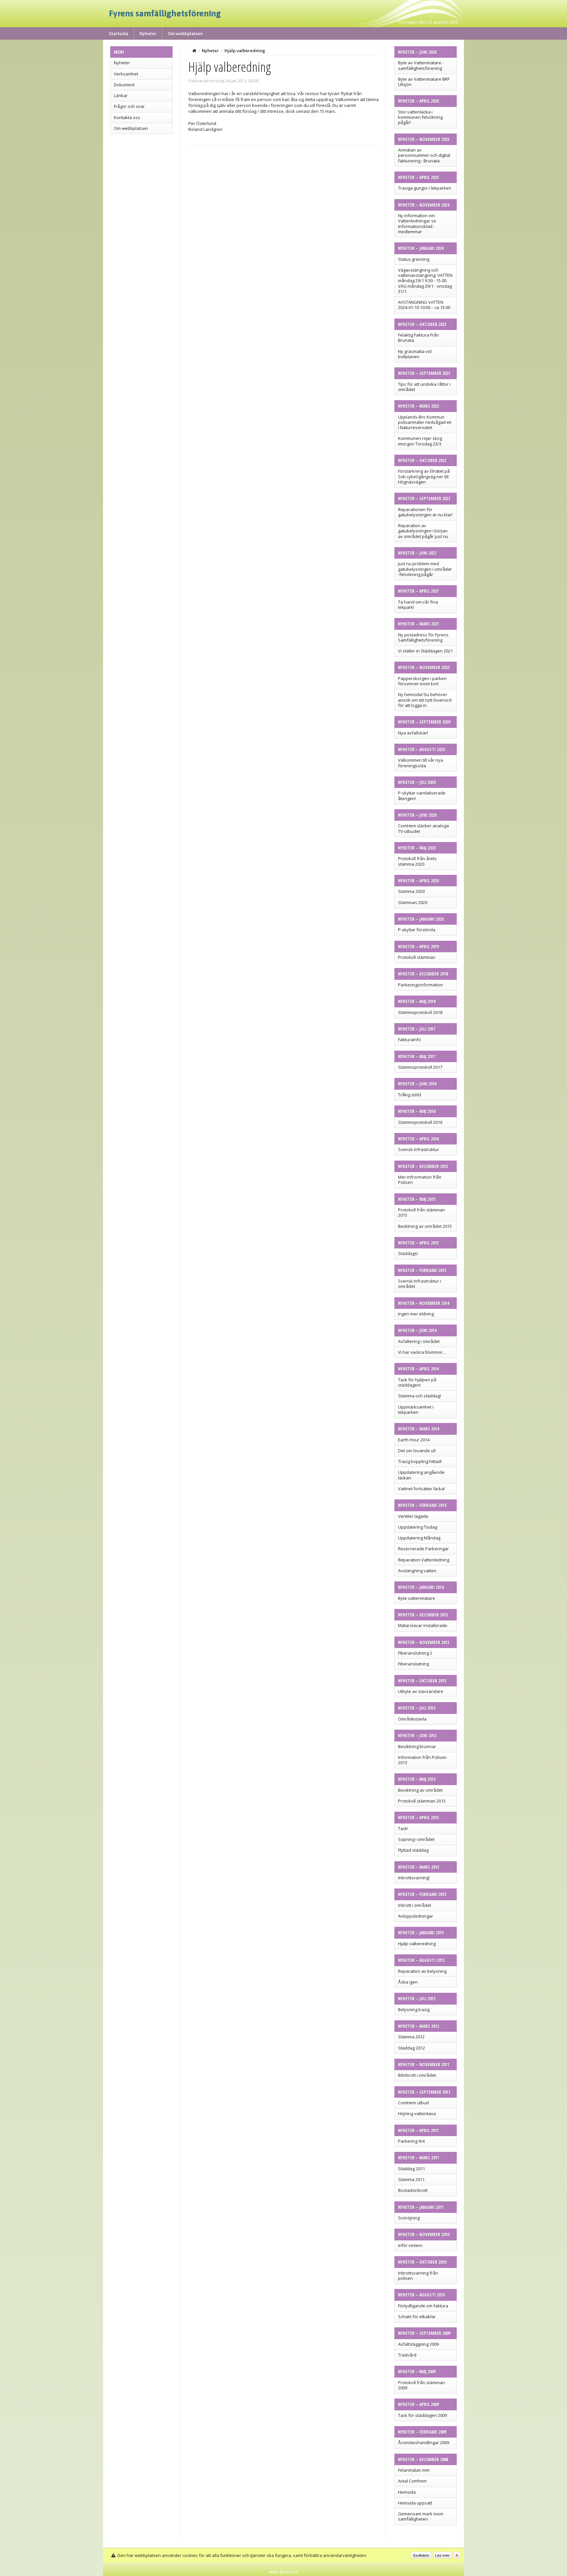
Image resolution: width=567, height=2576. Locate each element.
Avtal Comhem (412, 2481)
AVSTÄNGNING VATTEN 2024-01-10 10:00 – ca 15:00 (424, 305)
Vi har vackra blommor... (422, 1352)
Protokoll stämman (417, 957)
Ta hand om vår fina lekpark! (418, 605)
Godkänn (421, 2555)
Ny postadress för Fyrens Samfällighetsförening (423, 637)
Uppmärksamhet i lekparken (416, 1410)
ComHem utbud (413, 2103)
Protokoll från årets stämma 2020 (417, 861)
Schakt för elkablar (417, 2317)
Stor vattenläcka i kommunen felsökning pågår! (420, 117)
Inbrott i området (415, 1905)
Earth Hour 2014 (414, 1440)
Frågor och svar (129, 106)
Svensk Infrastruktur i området (420, 1284)
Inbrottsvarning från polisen (418, 2276)
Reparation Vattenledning (424, 1560)
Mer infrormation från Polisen (420, 1180)
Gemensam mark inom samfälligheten (421, 2516)
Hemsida (407, 2492)
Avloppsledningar (416, 1916)
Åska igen (408, 1982)
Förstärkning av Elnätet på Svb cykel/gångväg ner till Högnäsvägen (424, 476)
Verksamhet (126, 74)
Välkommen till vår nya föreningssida (420, 763)
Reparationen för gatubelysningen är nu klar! (425, 512)
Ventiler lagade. (414, 1516)
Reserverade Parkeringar (423, 1549)
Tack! (403, 1828)
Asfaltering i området (419, 1341)
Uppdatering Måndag (419, 1538)
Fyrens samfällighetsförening (165, 13)
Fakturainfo (409, 1040)
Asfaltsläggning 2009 (418, 2344)
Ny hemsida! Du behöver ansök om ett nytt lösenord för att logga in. (425, 700)
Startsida (119, 33)
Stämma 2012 (411, 2037)
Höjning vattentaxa (417, 2113)
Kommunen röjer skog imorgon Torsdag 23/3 (420, 441)
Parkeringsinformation (420, 985)
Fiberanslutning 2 (415, 1653)
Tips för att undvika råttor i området (424, 387)
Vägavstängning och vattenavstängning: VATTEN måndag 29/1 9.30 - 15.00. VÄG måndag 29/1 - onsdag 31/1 (425, 281)
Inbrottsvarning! (414, 1878)
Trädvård (407, 2355)
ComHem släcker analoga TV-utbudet (423, 828)
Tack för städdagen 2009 (422, 2415)
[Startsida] (194, 51)
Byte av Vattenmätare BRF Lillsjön (424, 82)
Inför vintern (410, 2245)
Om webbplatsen (185, 33)
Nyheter (148, 33)
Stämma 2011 (411, 2179)
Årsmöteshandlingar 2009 (424, 2442)
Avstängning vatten (417, 1571)
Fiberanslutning (413, 1664)
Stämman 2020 (413, 902)
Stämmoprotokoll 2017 (420, 1067)
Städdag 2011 (411, 2169)
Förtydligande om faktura (423, 2306)
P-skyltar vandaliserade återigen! (422, 795)
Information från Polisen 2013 (422, 1760)
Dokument (124, 85)
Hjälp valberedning (417, 1944)
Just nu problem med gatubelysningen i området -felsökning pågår (425, 569)
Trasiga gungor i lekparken (425, 188)
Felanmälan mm (414, 2470)
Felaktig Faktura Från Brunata (419, 338)
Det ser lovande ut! (417, 1451)
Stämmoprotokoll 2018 (420, 1012)
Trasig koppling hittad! (420, 1461)
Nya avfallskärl (413, 733)
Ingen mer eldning (416, 1314)
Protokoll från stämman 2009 (421, 2385)
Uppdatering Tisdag (418, 1527)
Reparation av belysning (422, 1971)
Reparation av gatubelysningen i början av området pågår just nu (423, 531)
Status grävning (414, 259)
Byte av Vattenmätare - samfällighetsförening (421, 65)
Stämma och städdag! (420, 1396)
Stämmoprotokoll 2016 (420, 1122)
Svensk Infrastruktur (419, 1149)
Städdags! (408, 1253)
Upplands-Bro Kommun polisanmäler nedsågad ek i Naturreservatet (425, 422)
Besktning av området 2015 (425, 1226)
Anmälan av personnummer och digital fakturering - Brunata (424, 155)
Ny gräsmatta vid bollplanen (415, 354)
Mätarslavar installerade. (423, 1625)
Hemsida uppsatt (415, 2503)
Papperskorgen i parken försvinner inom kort (422, 681)
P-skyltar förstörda (417, 930)
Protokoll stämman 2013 (422, 1801)
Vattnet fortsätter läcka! (421, 1489)
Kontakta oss (127, 117)
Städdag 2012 (411, 2048)
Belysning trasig (414, 2009)
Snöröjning (409, 2218)
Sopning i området (416, 1839)
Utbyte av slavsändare (421, 1691)
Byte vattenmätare (417, 1598)
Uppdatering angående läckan (421, 1475)
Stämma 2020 (411, 891)
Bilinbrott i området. (417, 2075)
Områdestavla (412, 1719)
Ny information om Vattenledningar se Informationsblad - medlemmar (417, 224)
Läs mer (442, 2555)
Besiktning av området (420, 1790)
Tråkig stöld (409, 1095)
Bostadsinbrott (413, 2190)
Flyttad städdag (413, 1850)
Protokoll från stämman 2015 (421, 1212)
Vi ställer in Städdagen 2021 (425, 651)
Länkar (121, 95)
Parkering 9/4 (411, 2141)
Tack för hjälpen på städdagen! (417, 1382)
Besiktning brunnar (417, 1746)
